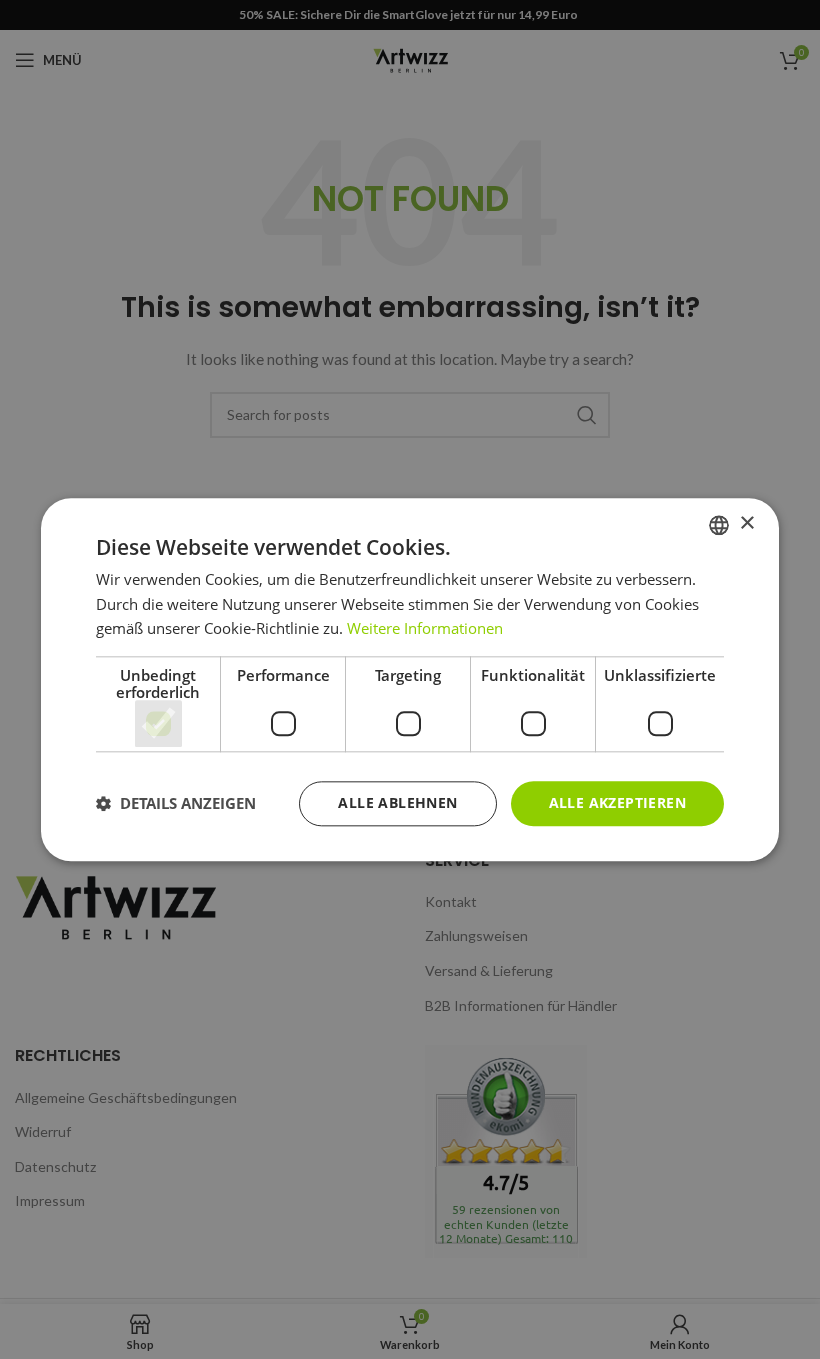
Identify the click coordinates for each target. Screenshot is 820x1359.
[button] (176, 804)
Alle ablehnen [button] (397, 802)
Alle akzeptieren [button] (617, 802)
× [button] (746, 523)
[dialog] (410, 679)
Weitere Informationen (425, 629)
